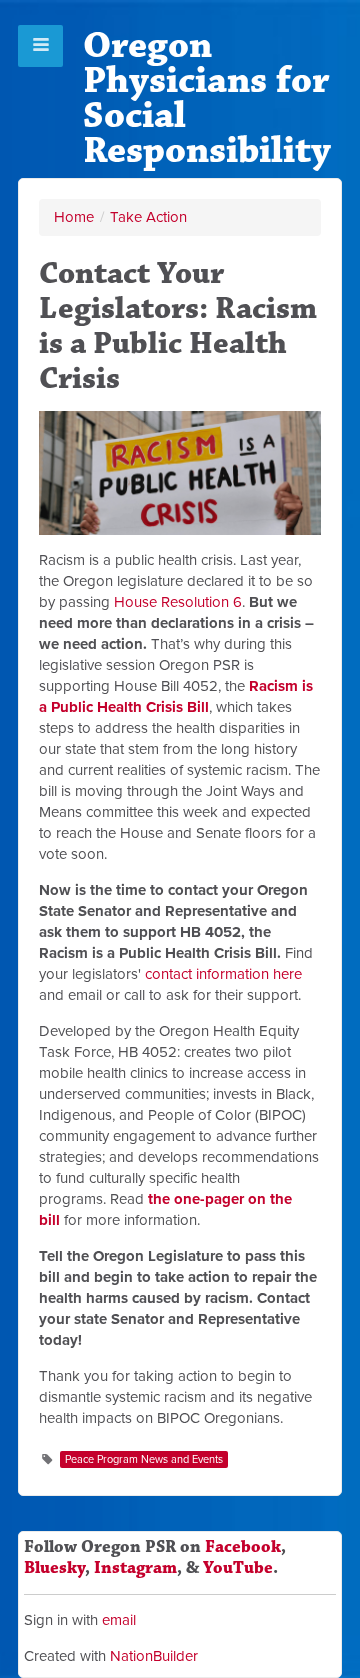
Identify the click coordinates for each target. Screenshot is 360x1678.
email (119, 1620)
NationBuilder (154, 1656)
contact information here (223, 974)
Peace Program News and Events (144, 1459)
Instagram (135, 1568)
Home (74, 217)
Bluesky (54, 1568)
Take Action (148, 217)
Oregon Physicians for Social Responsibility (207, 98)
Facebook (243, 1547)
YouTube (238, 1568)
